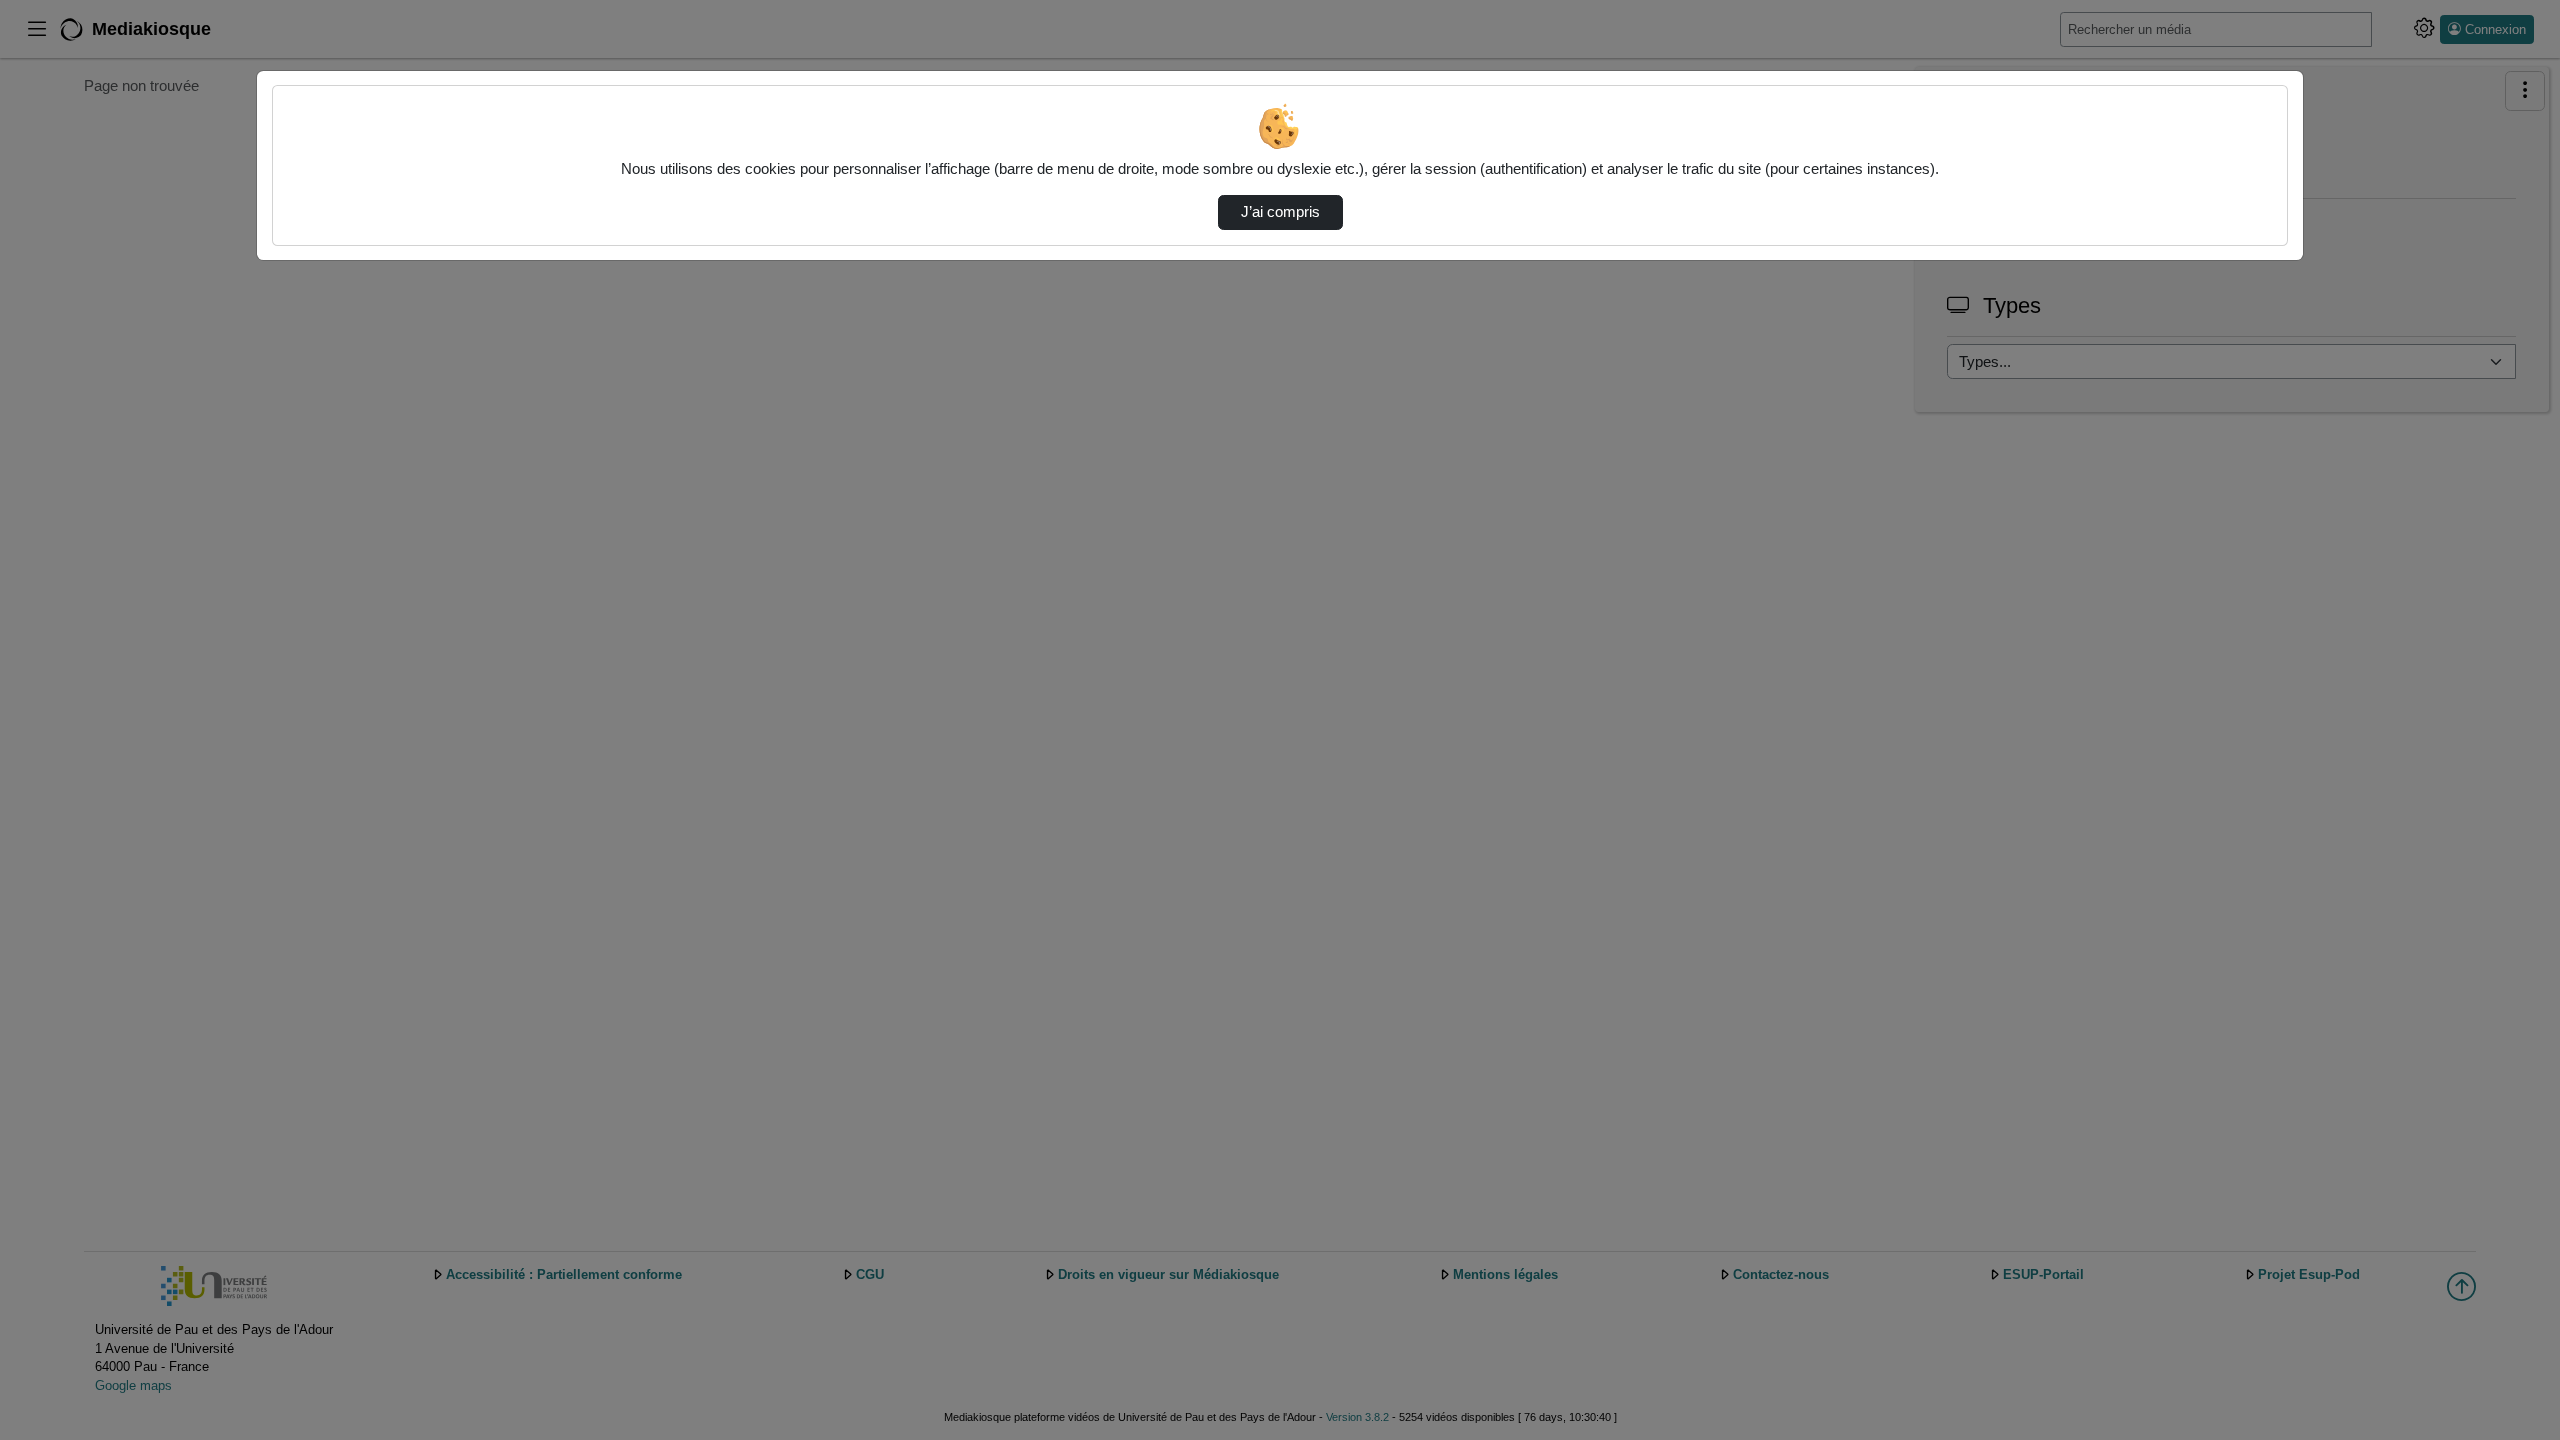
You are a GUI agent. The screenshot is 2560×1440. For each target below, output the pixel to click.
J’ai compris (1280, 212)
